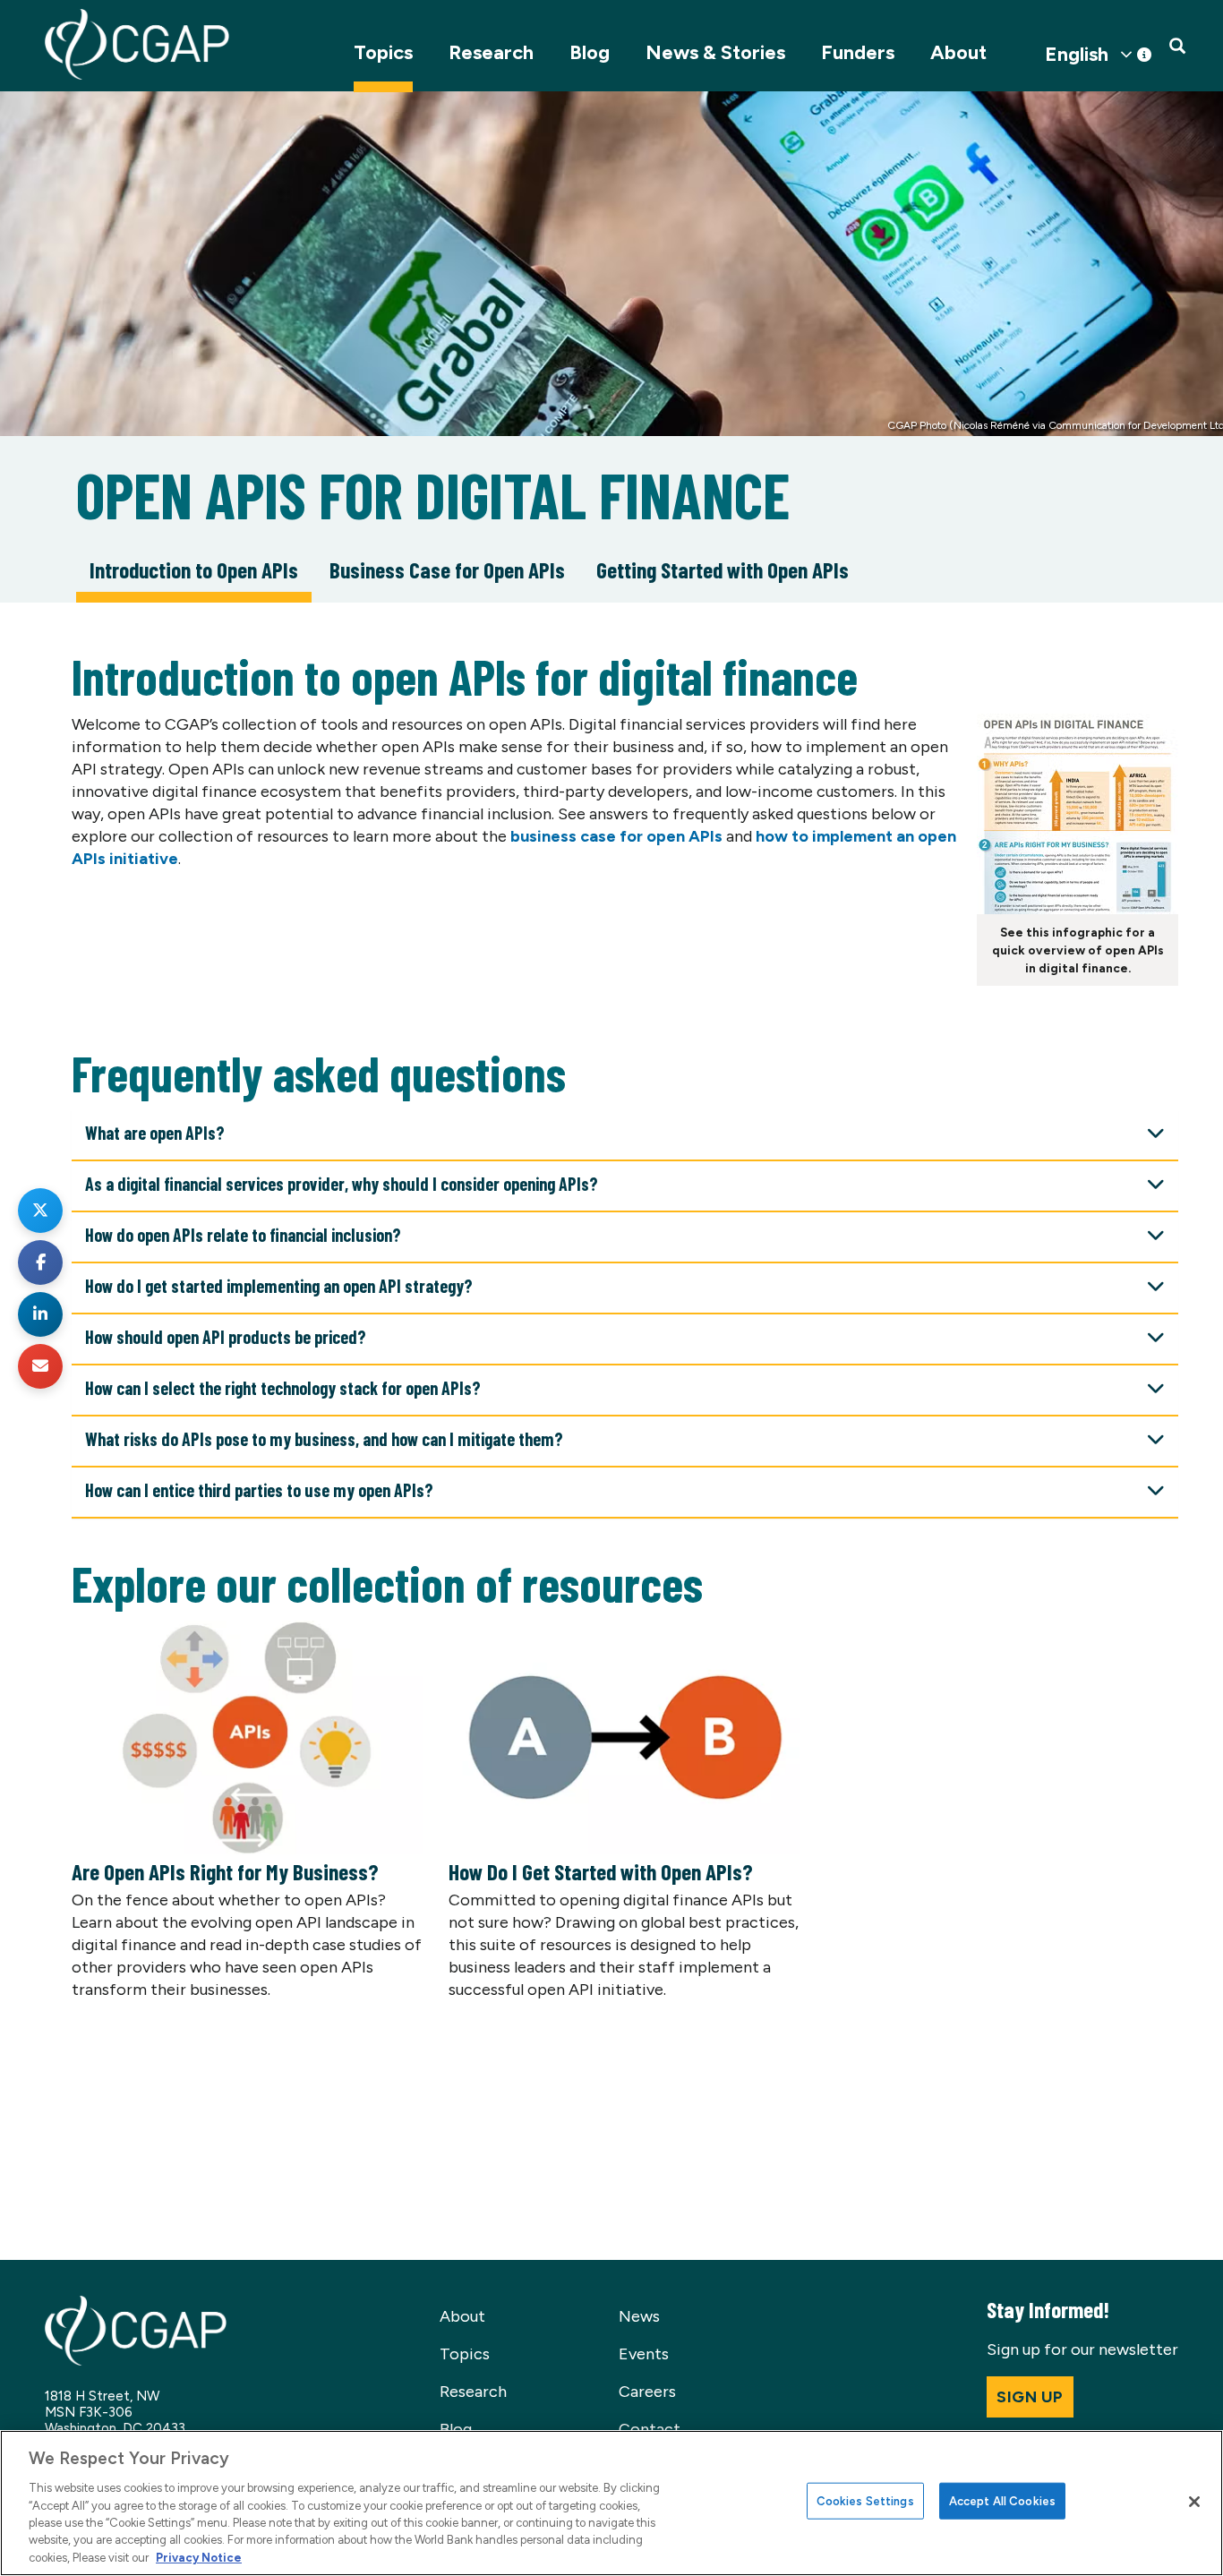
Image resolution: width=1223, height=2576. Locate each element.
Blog (590, 52)
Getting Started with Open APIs (723, 569)
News (639, 2316)
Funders (858, 52)
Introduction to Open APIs (194, 569)
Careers (647, 2392)
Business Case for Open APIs (447, 569)
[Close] (1194, 2502)
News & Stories (715, 52)
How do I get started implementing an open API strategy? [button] (279, 1286)
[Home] (137, 44)
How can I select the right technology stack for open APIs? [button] (283, 1388)
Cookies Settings (865, 2500)
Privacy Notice (199, 2558)
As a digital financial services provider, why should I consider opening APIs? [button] (342, 1184)
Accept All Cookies (1002, 2500)
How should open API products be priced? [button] (226, 1337)
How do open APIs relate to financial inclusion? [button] (243, 1235)
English (1077, 55)
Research (491, 52)
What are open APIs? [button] (155, 1133)
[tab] (625, 1136)
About (958, 52)
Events (644, 2354)
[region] (611, 2503)
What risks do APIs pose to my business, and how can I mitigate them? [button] (324, 1439)
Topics (383, 52)
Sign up (1030, 2397)
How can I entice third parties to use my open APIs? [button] (259, 1490)
